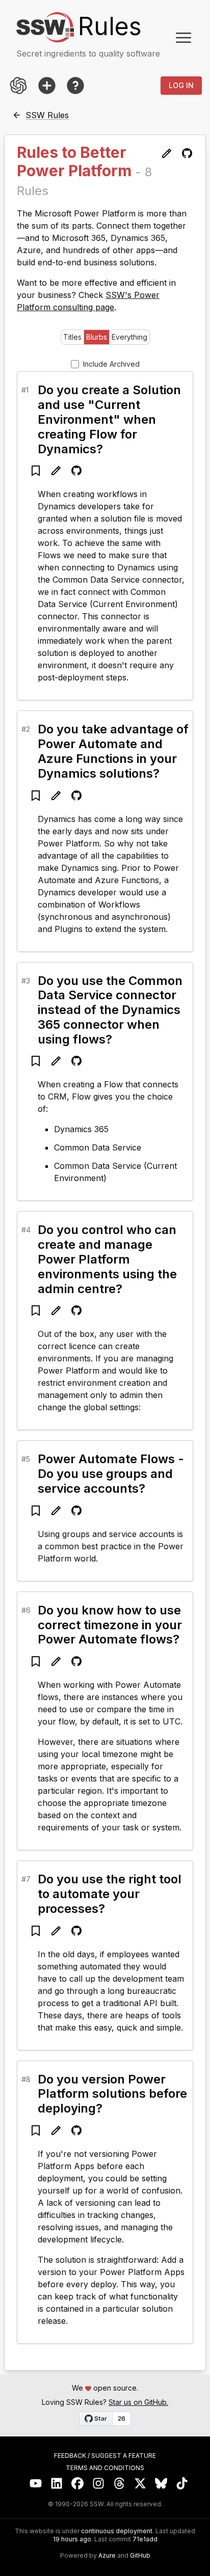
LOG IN (181, 85)
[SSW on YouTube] (36, 2484)
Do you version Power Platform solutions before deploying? (112, 2094)
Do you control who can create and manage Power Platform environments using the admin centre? (107, 1259)
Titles (72, 337)
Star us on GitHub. (138, 2402)
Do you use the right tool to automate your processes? (110, 1894)
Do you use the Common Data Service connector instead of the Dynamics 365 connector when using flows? (110, 1010)
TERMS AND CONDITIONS (105, 2468)
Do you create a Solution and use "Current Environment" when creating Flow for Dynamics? (109, 419)
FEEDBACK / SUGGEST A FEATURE (105, 2456)
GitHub (140, 2556)
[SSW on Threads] (120, 2484)
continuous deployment (117, 2531)
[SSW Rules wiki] (75, 86)
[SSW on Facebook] (78, 2484)
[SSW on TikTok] (182, 2484)
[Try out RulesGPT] (18, 86)
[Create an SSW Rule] (47, 86)
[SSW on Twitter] (140, 2484)
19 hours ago (72, 2539)
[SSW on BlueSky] (161, 2484)
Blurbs (97, 337)
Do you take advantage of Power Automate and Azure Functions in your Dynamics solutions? (113, 751)
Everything (129, 337)
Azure (107, 2556)
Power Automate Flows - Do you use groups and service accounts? (111, 1474)
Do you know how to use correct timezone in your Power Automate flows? (110, 1625)
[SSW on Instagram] (99, 2484)
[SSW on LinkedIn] (57, 2484)
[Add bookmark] (36, 471)
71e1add (145, 2539)
